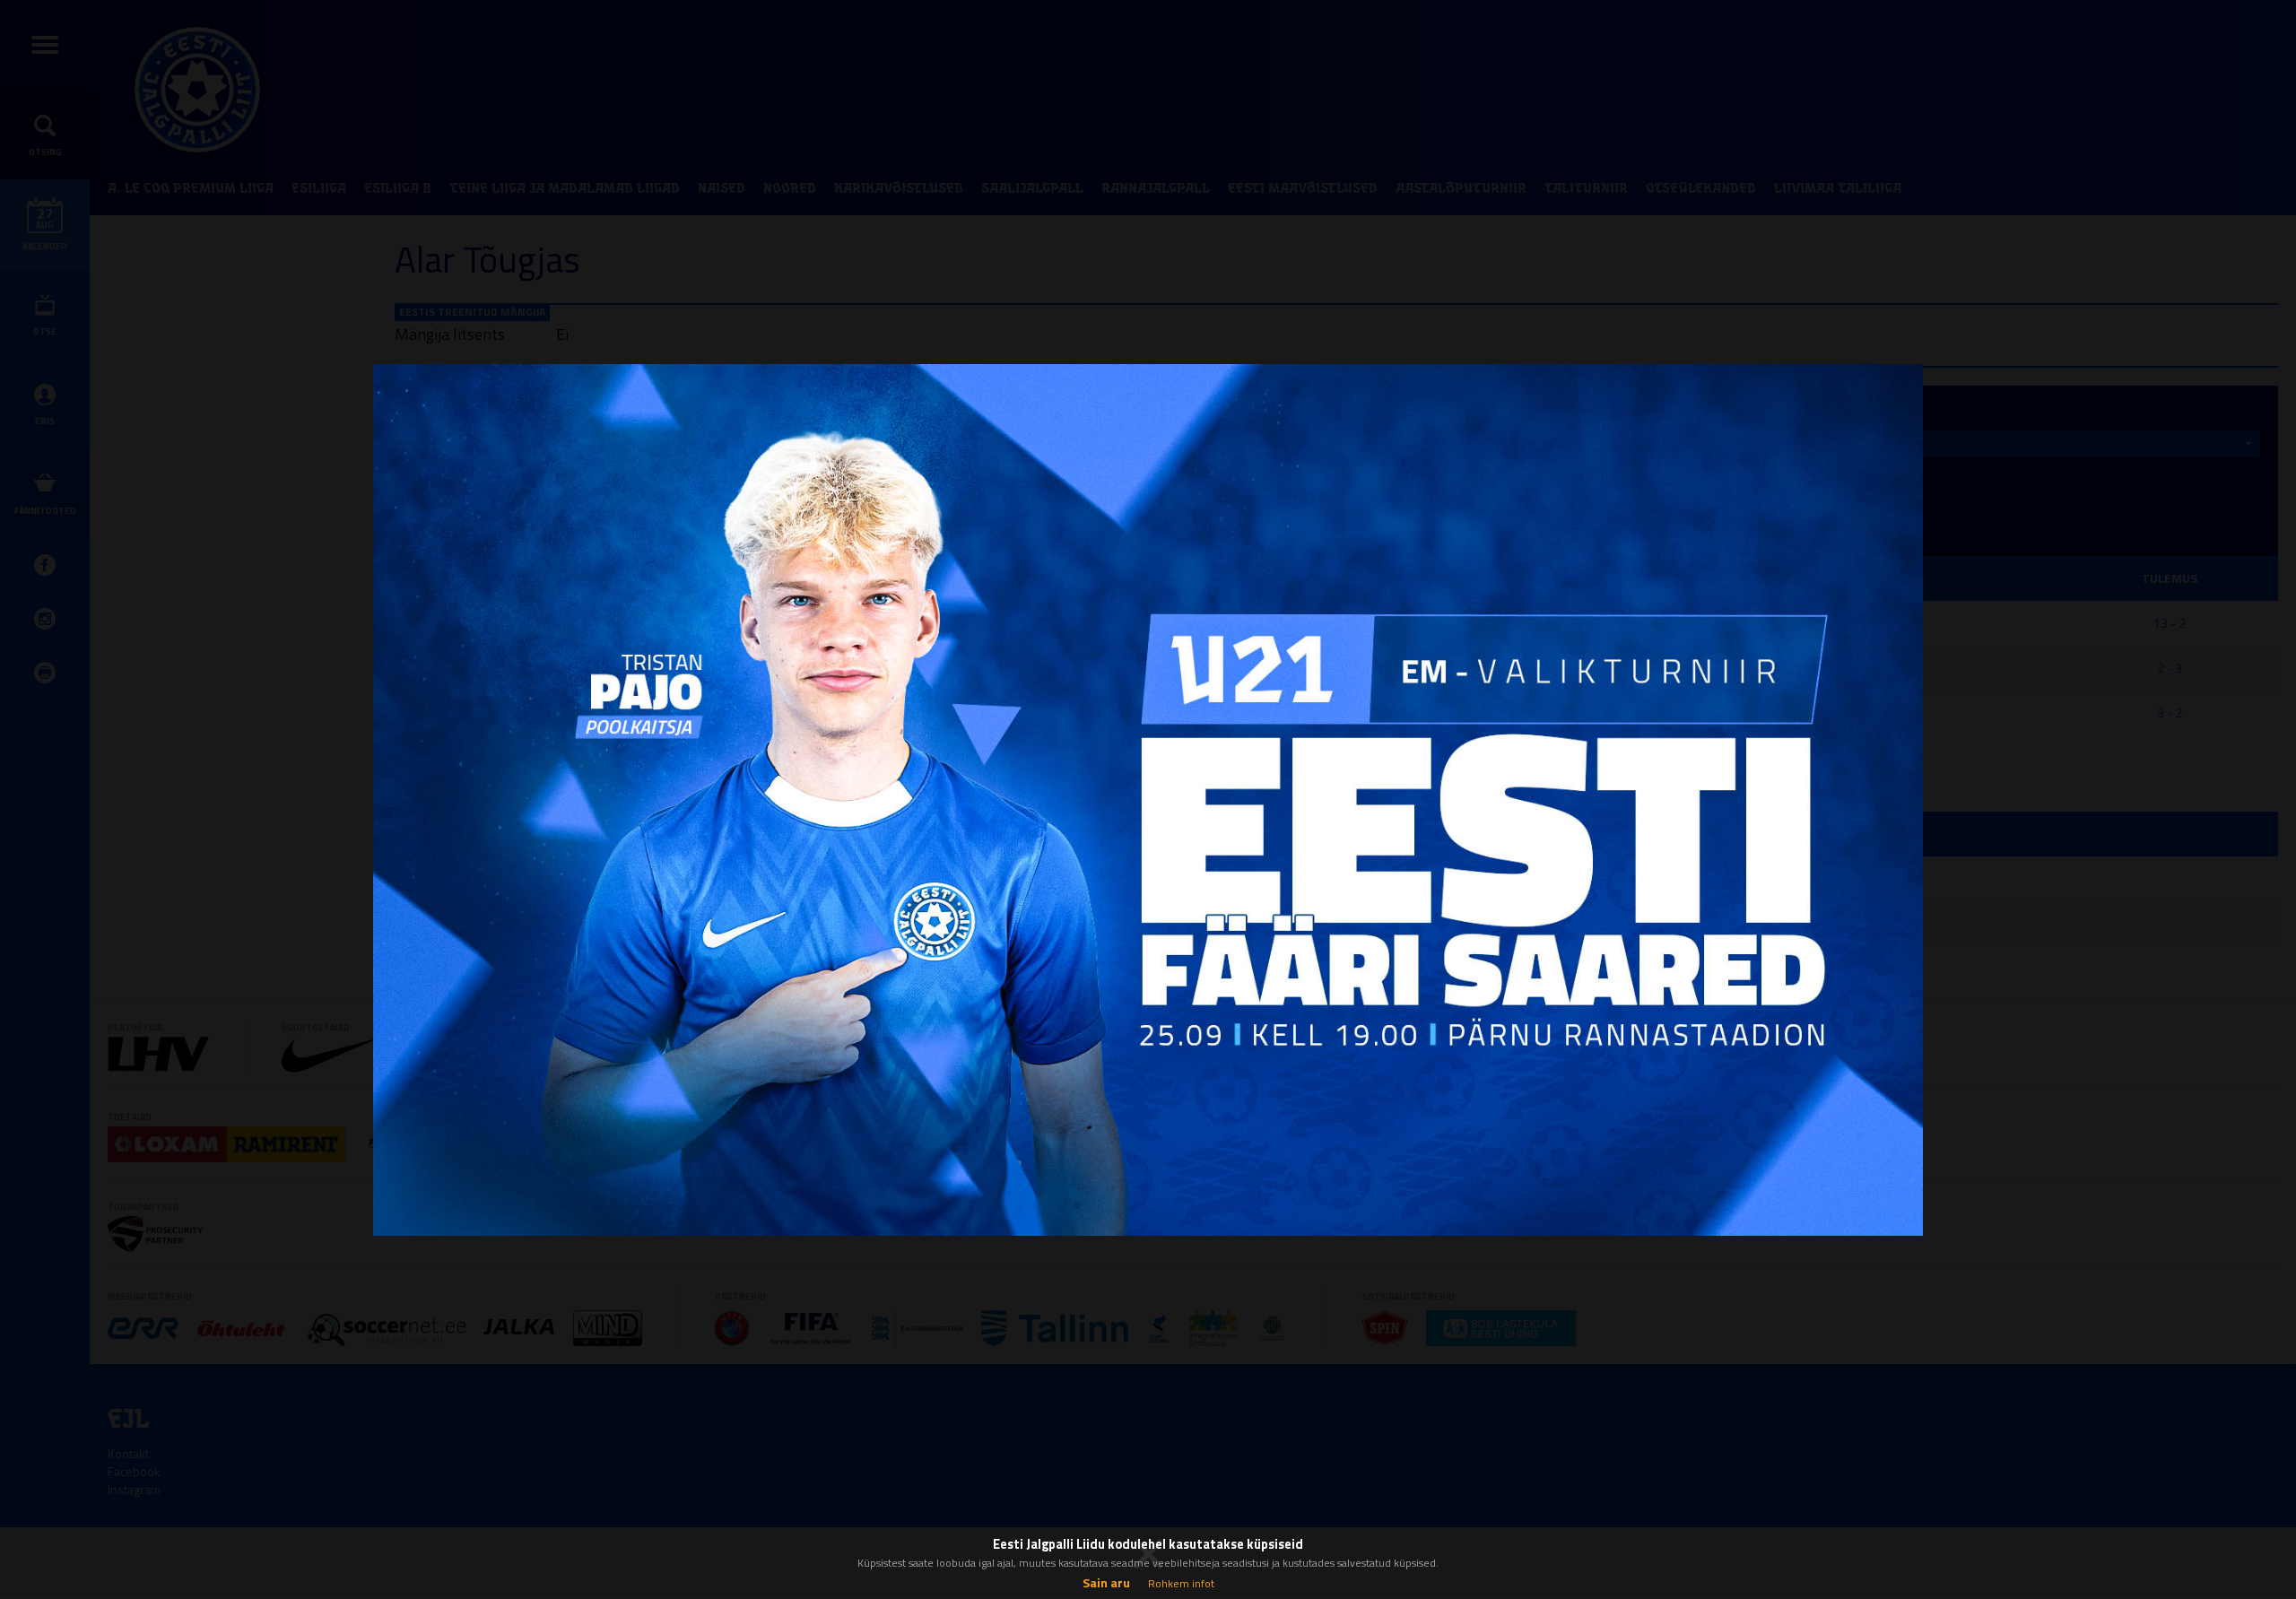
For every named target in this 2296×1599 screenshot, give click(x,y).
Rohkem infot (1181, 1583)
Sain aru (1106, 1582)
